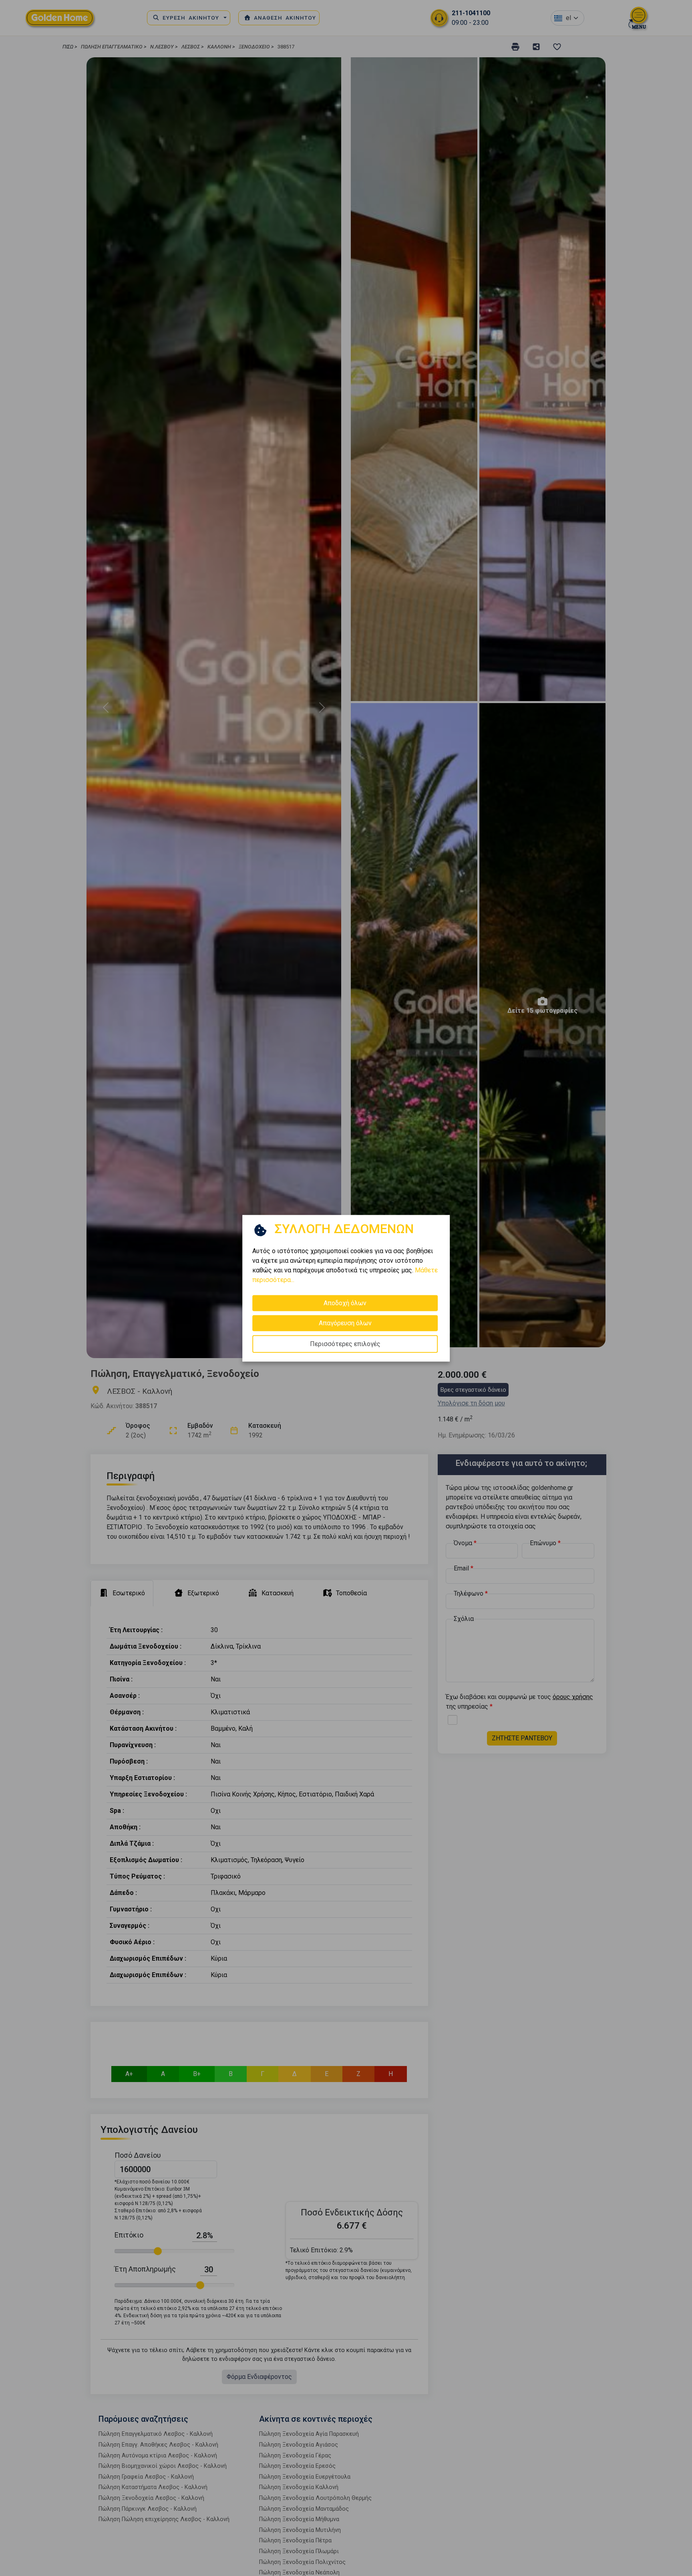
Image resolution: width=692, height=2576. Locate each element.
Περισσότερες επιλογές (345, 1343)
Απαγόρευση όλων (345, 1323)
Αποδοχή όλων (345, 1303)
